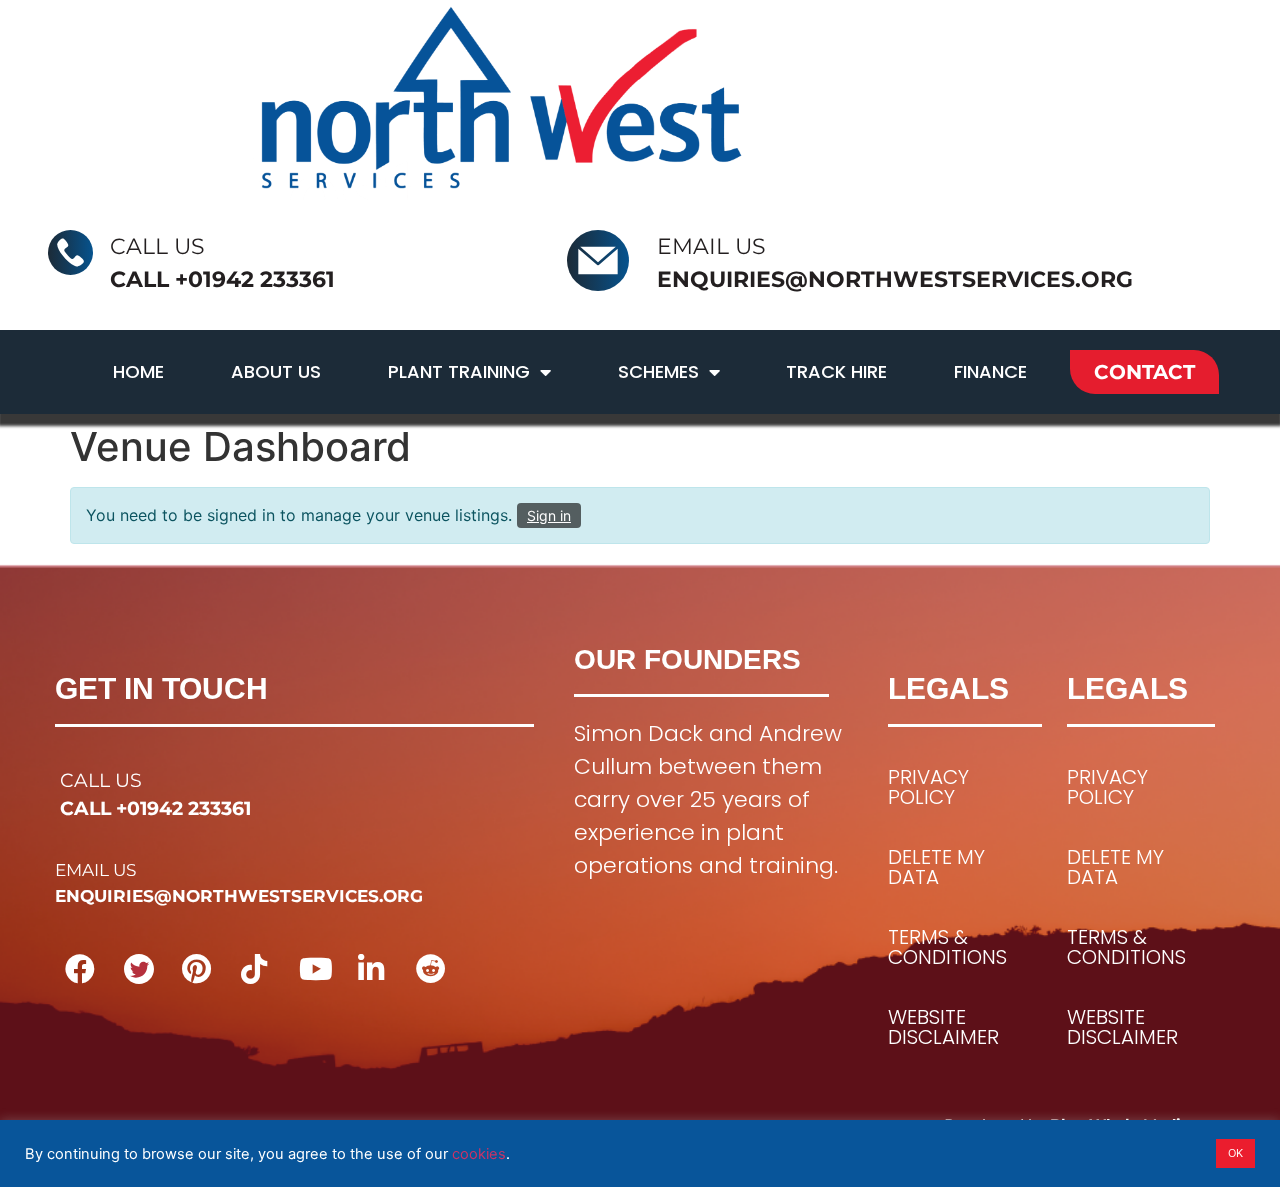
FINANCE (990, 371)
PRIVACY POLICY (928, 787)
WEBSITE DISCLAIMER (943, 1027)
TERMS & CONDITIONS (947, 947)
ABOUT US (276, 371)
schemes (658, 371)
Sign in (549, 515)
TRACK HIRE (836, 371)
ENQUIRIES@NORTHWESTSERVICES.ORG (895, 279)
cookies (479, 1154)
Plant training (459, 371)
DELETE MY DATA (936, 867)
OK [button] (1235, 1153)
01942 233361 (261, 279)
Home (138, 371)
